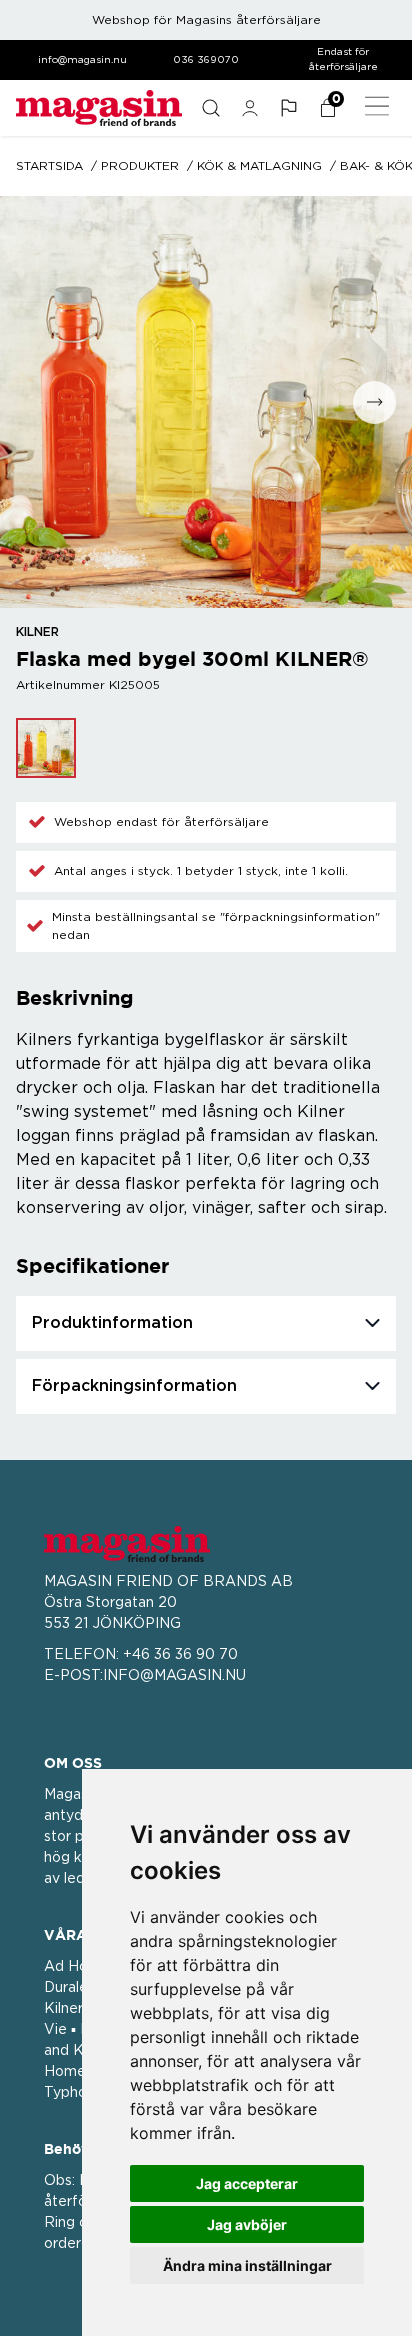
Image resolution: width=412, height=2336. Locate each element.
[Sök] (210, 108)
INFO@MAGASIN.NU (174, 1676)
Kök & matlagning (259, 166)
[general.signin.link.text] (249, 108)
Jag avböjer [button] (247, 2224)
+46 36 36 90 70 (180, 1655)
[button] (288, 108)
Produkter (140, 166)
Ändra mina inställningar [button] (247, 2265)
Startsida (49, 166)
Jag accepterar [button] (247, 2183)
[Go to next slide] (374, 402)
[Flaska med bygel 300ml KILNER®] (46, 748)
